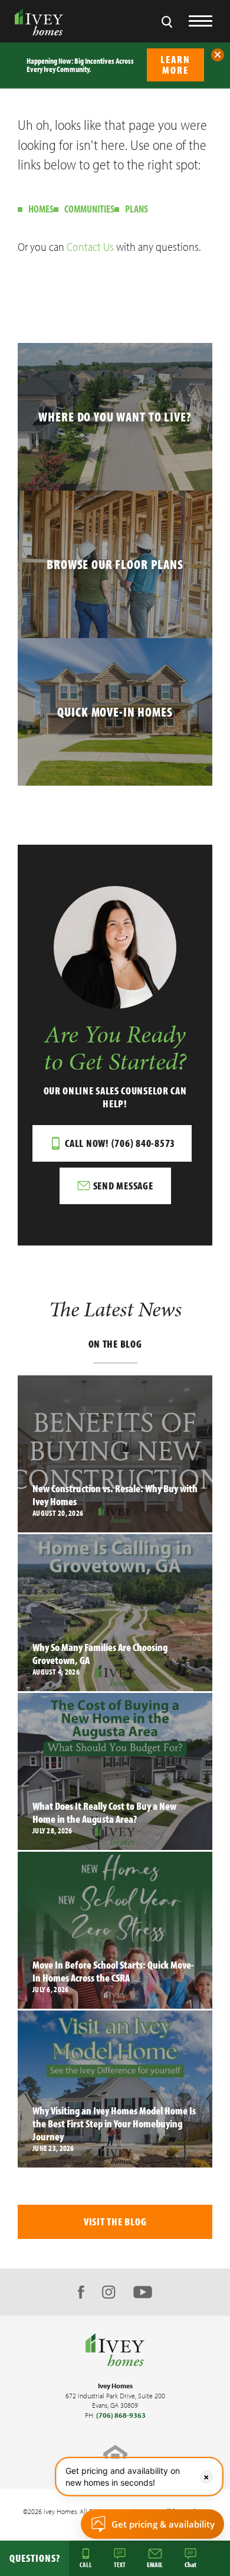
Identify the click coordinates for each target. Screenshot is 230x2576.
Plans (137, 209)
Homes (41, 209)
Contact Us (90, 246)
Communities (89, 209)
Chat (190, 2564)
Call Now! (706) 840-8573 (120, 1143)
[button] (218, 55)
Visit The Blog (115, 2222)
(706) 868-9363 (121, 2415)
